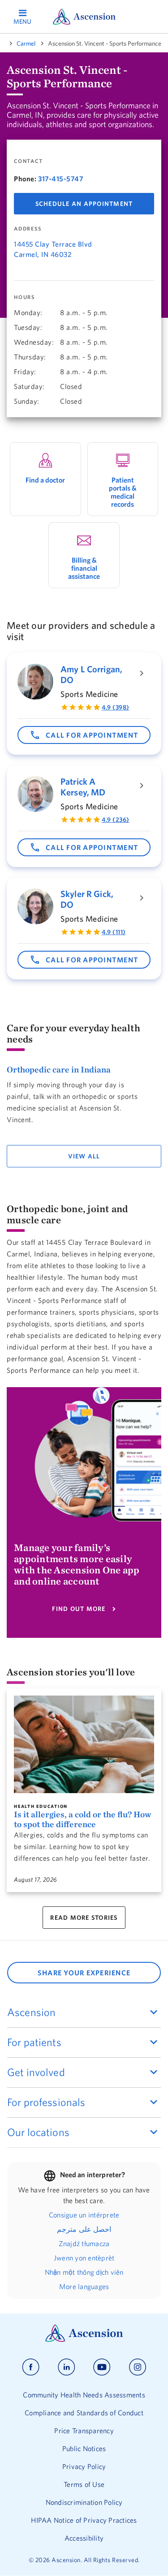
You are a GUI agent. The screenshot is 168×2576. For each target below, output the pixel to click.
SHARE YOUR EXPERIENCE (84, 1973)
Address (28, 229)
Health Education (41, 1807)
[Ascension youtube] (102, 2367)
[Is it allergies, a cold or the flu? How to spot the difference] (84, 1744)
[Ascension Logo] (84, 2340)
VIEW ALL (84, 1156)
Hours (24, 297)
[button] (84, 735)
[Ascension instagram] (138, 2367)
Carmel (26, 43)
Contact (28, 161)
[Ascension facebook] (31, 2367)
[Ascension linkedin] (67, 2367)
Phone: (25, 179)
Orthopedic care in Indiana (59, 1069)
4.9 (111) (114, 932)
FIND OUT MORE (79, 1609)
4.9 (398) (116, 707)
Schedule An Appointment (84, 204)
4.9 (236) (116, 820)
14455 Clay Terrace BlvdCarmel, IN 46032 (53, 249)
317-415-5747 (61, 179)
